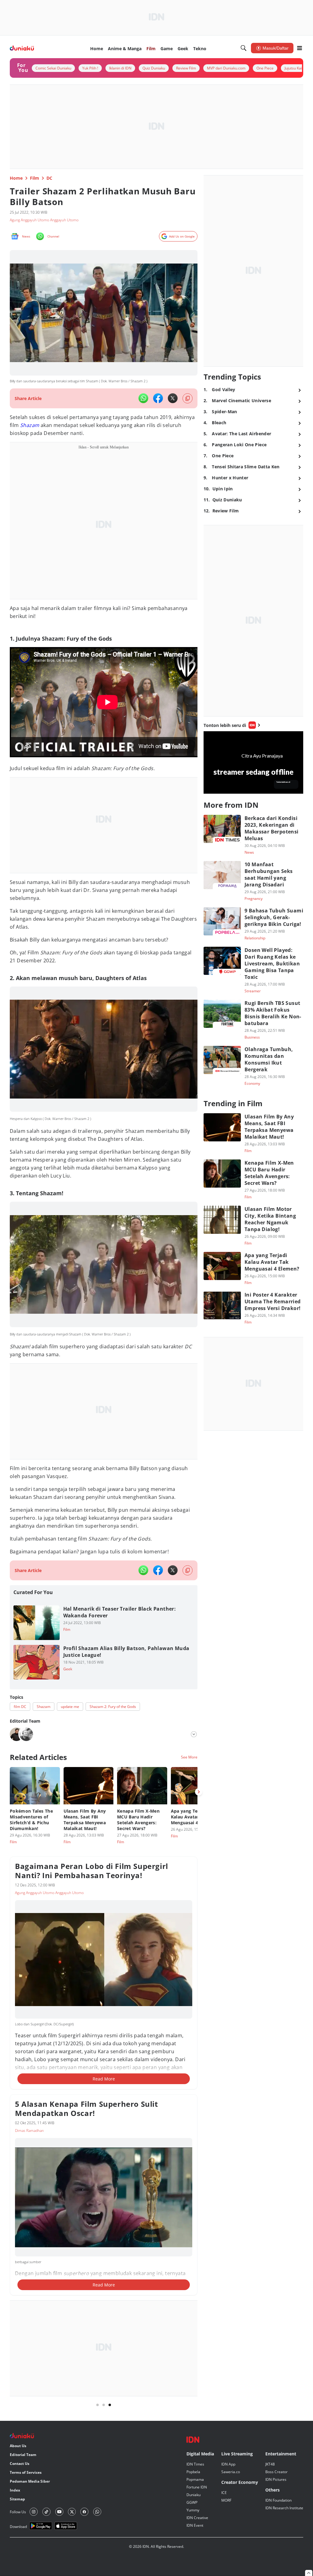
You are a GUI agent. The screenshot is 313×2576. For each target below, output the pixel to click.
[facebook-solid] (158, 398)
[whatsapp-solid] (143, 398)
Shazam (30, 425)
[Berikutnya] (199, 1792)
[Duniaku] (22, 48)
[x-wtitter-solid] (173, 398)
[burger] (300, 48)
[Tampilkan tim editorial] (194, 1734)
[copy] (188, 398)
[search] (244, 48)
